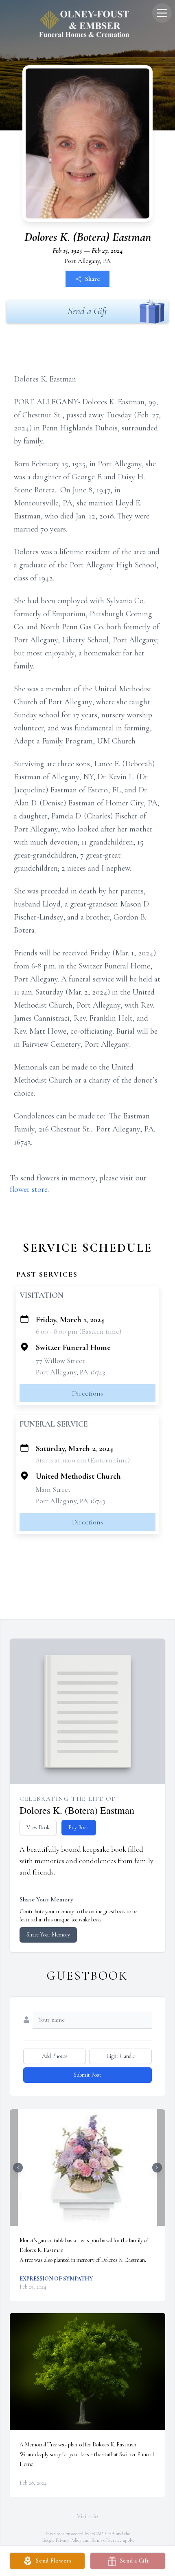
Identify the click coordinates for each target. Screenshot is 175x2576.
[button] (87, 2168)
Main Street (53, 1489)
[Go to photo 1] (85, 2221)
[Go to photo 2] (90, 2221)
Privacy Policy (69, 2540)
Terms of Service (106, 2540)
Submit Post (87, 2075)
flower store (29, 1189)
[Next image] (157, 2168)
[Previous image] (18, 2168)
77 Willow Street (60, 1361)
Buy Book (79, 1827)
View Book (38, 1827)
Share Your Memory (48, 1935)
